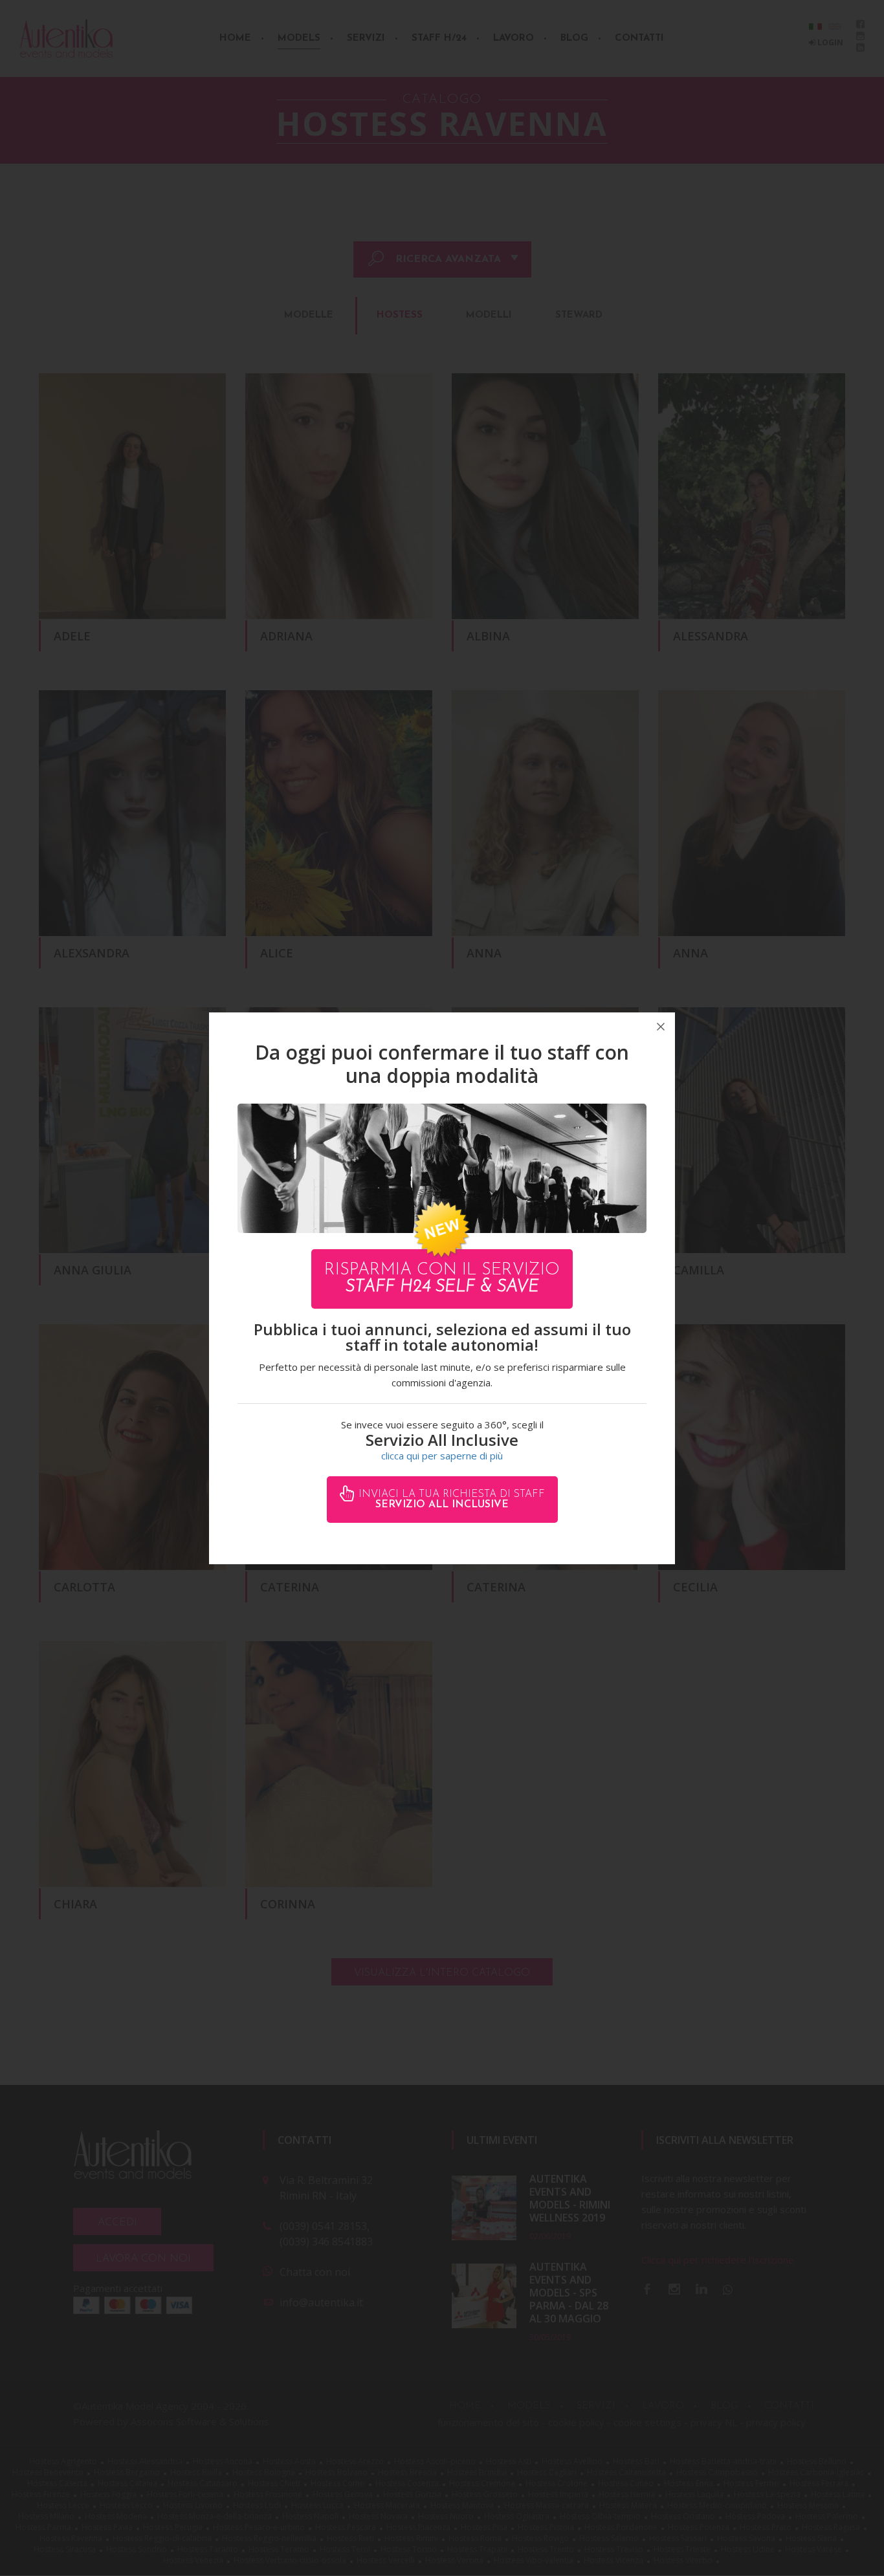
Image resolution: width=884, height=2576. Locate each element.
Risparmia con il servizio (442, 1279)
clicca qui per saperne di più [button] (442, 1456)
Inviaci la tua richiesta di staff (450, 1500)
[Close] (661, 1027)
